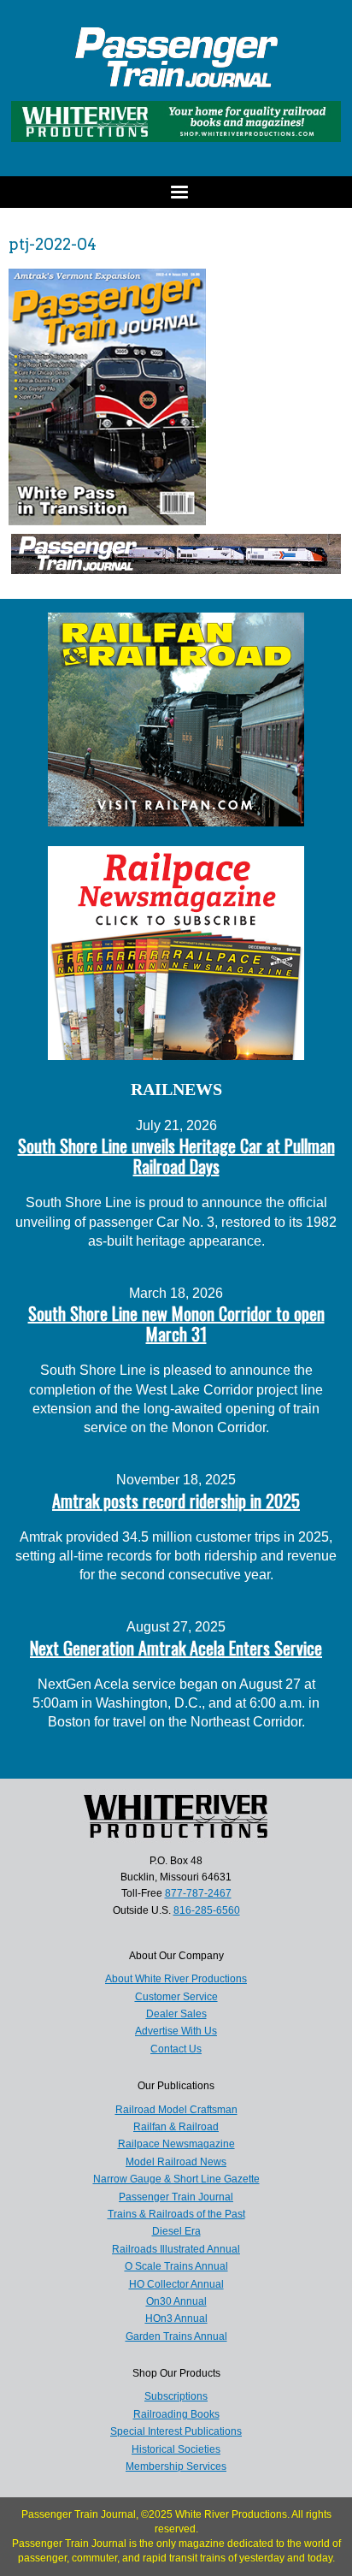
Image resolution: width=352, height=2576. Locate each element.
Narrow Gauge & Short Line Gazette (176, 2179)
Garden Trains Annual (176, 2336)
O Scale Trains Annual (176, 2266)
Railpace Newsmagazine (176, 2144)
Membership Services (176, 2466)
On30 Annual (176, 2301)
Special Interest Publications (176, 2431)
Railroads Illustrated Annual (176, 2249)
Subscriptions (176, 2396)
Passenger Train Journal (176, 2197)
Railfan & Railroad (176, 2127)
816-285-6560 (207, 1910)
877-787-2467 (198, 1893)
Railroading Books (176, 2414)
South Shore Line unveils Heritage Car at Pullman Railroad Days (176, 1156)
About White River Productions (176, 1979)
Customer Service (176, 1997)
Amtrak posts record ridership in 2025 (176, 1501)
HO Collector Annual (176, 2284)
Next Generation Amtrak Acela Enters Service (176, 1648)
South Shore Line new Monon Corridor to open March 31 (176, 1324)
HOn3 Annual (176, 2318)
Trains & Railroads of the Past (176, 2214)
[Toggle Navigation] (176, 192)
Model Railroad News (176, 2162)
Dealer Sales (176, 2014)
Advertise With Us (176, 2031)
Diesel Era (176, 2231)
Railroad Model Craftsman (176, 2110)
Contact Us (176, 2049)
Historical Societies (176, 2449)
